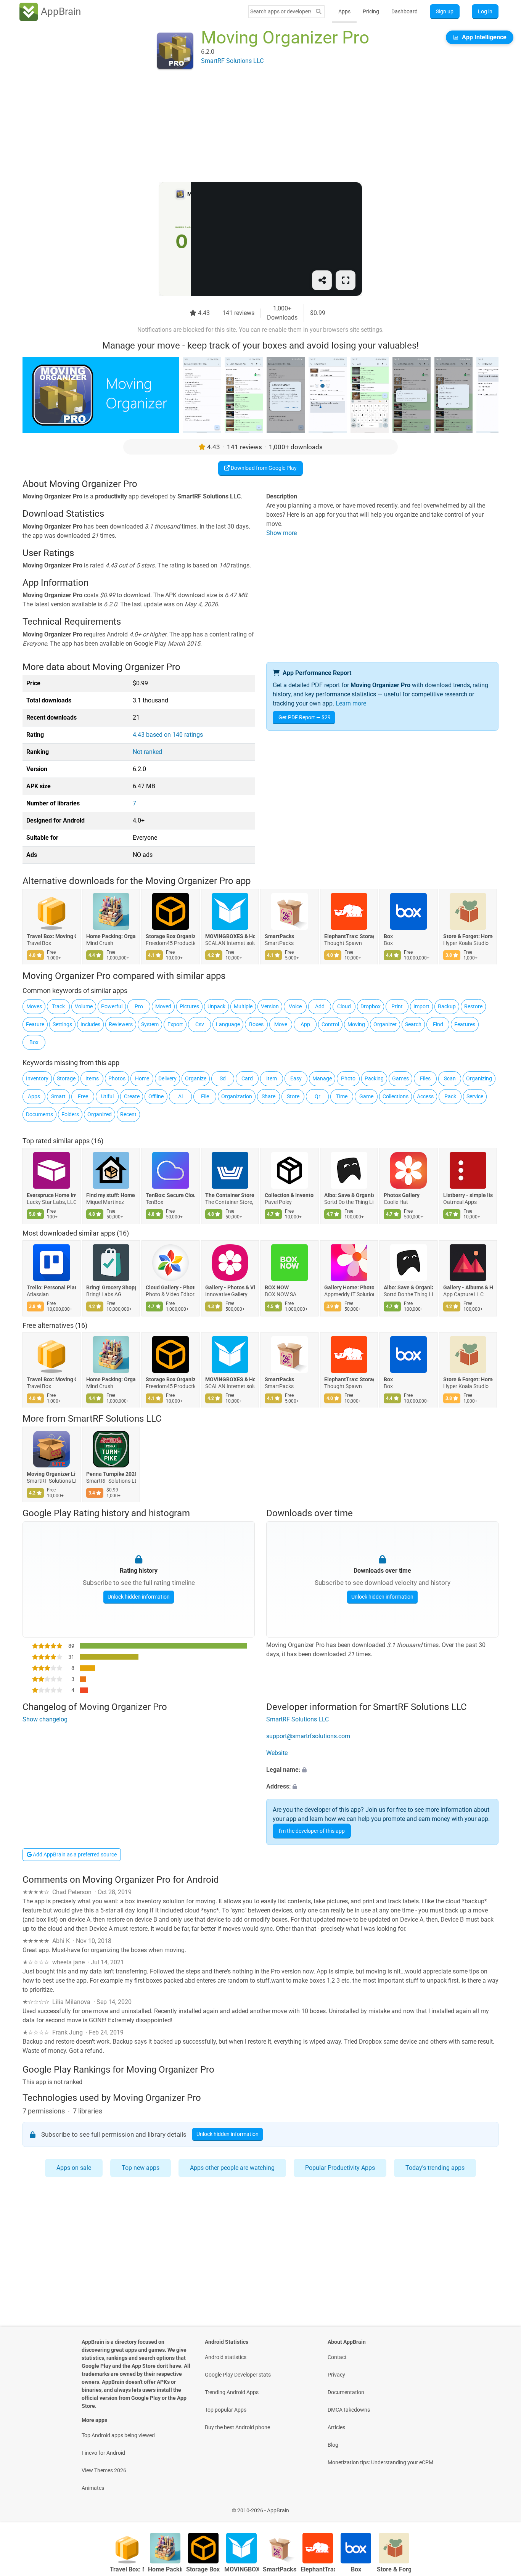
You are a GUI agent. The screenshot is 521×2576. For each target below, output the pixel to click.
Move (281, 1024)
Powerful (112, 1006)
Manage (322, 1078)
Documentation (346, 2392)
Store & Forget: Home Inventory (468, 937)
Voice (295, 1006)
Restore (473, 1006)
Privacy (336, 2375)
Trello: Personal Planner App (51, 1287)
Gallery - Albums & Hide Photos (468, 1287)
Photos (117, 1078)
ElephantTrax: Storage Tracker (349, 937)
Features (465, 1024)
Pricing (371, 11)
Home (142, 1078)
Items (92, 1078)
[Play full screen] (346, 280)
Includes (90, 1024)
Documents (39, 1114)
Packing (374, 1078)
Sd (223, 1078)
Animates (93, 2488)
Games (400, 1078)
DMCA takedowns (349, 2410)
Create (132, 1096)
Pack (450, 1096)
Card (247, 1078)
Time (342, 1096)
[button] (382, 1770)
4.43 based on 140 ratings (168, 735)
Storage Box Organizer (170, 937)
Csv (200, 1024)
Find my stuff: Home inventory (111, 1195)
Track (58, 1006)
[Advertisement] (251, 129)
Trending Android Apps (232, 2392)
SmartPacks (279, 937)
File (205, 1096)
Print (397, 1006)
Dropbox (371, 1006)
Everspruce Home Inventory (51, 1195)
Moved (163, 1006)
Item (272, 1078)
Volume (84, 1006)
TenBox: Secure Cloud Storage (170, 1195)
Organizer (385, 1024)
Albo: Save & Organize (349, 1195)
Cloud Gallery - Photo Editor (170, 1287)
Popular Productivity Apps (340, 2168)
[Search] (318, 12)
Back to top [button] (502, 2506)
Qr (318, 1096)
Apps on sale (74, 2168)
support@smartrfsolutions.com (308, 1736)
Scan (450, 1078)
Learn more (351, 703)
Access (425, 1096)
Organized (100, 1114)
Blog (333, 2445)
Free (83, 1096)
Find (438, 1024)
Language (228, 1024)
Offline (156, 1096)
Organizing (479, 1078)
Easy (296, 1078)
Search (413, 1024)
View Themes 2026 (104, 2470)
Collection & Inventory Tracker (289, 1195)
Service (475, 1096)
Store (293, 1096)
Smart (58, 1096)
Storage (66, 1078)
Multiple (243, 1006)
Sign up (445, 11)
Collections (396, 1096)
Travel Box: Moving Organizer (51, 937)
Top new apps (141, 2168)
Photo (348, 1078)
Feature (35, 1024)
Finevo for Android (103, 2453)
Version (270, 1006)
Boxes (256, 1024)
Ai (180, 1096)
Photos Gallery (402, 1195)
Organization (237, 1096)
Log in (485, 11)
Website (277, 1753)
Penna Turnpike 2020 (111, 1474)
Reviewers (121, 1024)
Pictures (189, 1006)
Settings (62, 1024)
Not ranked (147, 752)
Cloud (344, 1006)
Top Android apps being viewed (118, 2435)
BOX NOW (277, 1287)
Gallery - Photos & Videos (230, 1287)
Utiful (107, 1096)
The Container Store (230, 1195)
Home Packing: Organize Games (111, 937)
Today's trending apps (435, 2168)
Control (330, 1024)
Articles (336, 2427)
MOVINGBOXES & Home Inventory (230, 937)
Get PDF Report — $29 (305, 717)
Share (269, 1096)
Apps (344, 11)
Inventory (37, 1078)
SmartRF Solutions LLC (115, 1419)
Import (421, 1006)
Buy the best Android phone (237, 2427)
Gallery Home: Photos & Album (349, 1287)
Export (175, 1024)
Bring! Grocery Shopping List (111, 1287)
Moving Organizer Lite (51, 1474)
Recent (128, 1114)
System (150, 1024)
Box (388, 937)
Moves (34, 1006)
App (305, 1024)
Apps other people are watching (232, 2168)
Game (366, 1096)
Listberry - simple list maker (468, 1195)
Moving (356, 1024)
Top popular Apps (226, 2410)
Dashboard (404, 11)
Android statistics (226, 2357)
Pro (139, 1006)
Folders (70, 1114)
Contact (337, 2357)
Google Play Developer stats (238, 2375)
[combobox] (281, 11)
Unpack (216, 1006)
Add (320, 1006)
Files (425, 1078)
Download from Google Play (263, 468)
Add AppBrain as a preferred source (74, 1854)
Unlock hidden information (139, 1597)
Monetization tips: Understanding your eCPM (380, 2462)
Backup (447, 1006)
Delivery (167, 1078)
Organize (196, 1078)
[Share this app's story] (322, 280)
